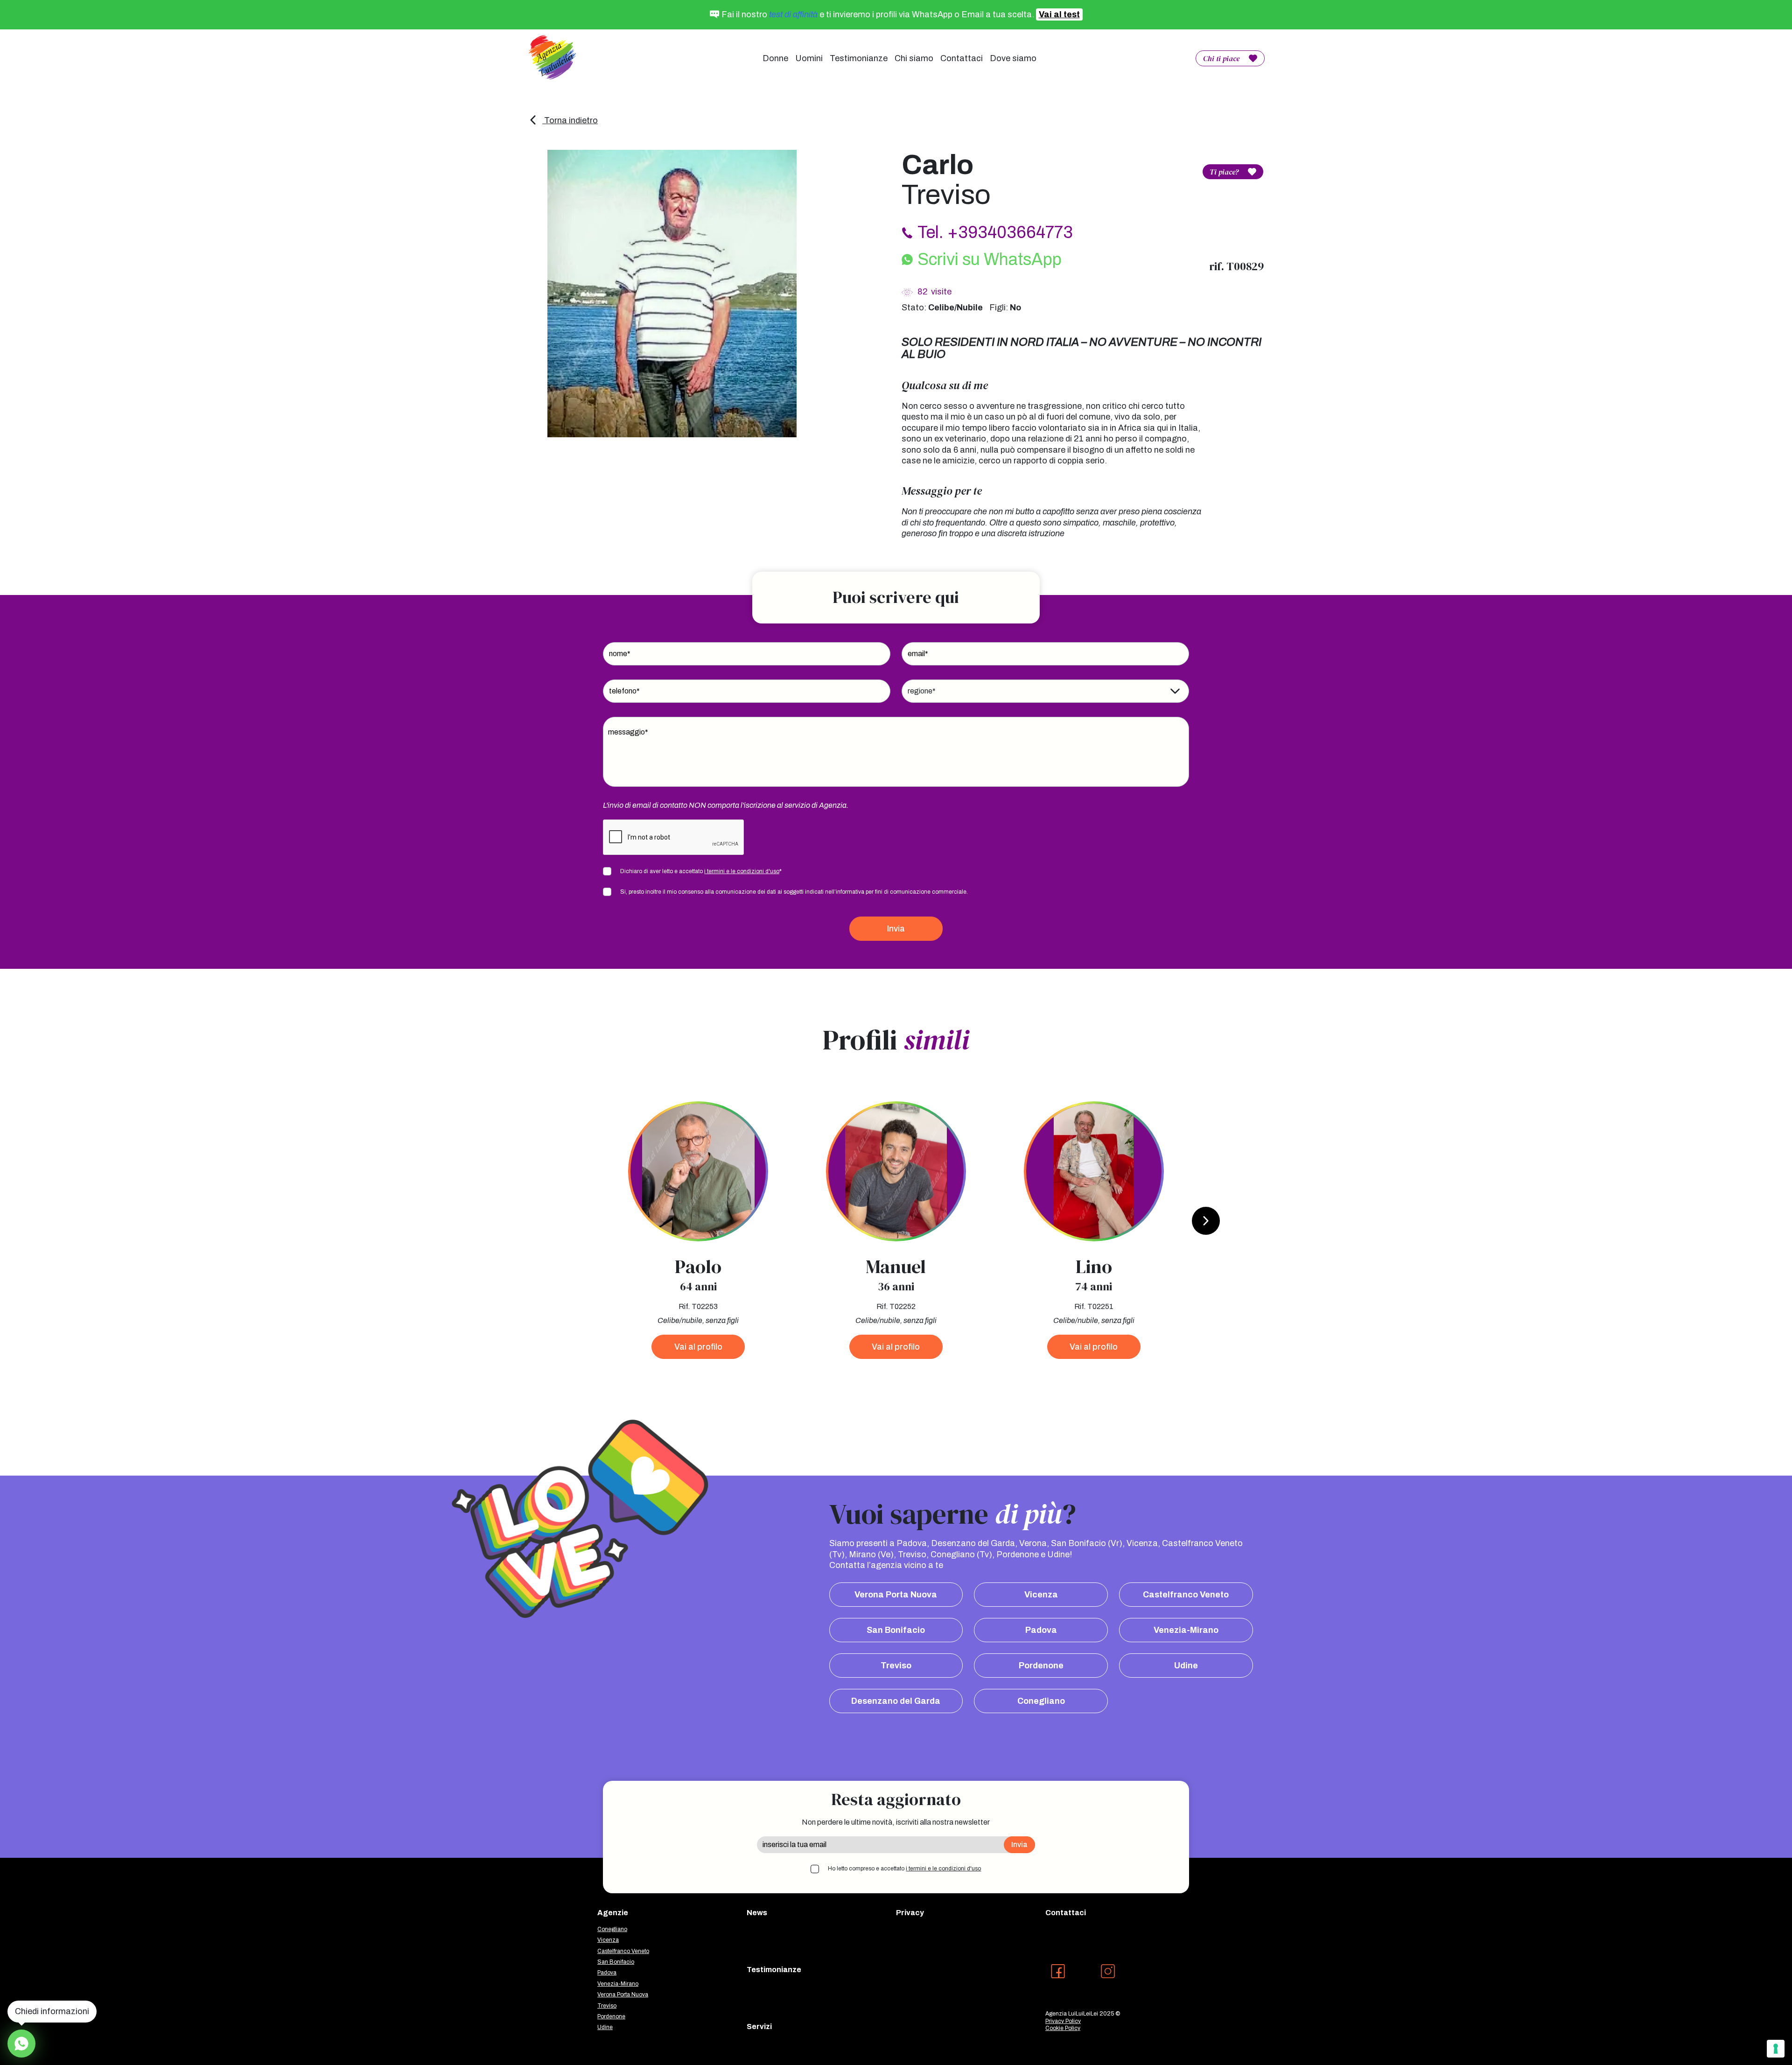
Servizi (759, 2026)
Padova (1041, 1630)
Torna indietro (570, 120)
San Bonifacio (896, 1630)
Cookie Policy (1063, 2028)
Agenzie (613, 1913)
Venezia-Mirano (1186, 1630)
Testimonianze (859, 58)
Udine (1186, 1666)
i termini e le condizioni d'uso (742, 871)
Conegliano (1041, 1701)
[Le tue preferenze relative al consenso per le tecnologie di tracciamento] (1776, 2049)
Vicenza (1041, 1595)
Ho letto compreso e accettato (904, 1869)
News (757, 1913)
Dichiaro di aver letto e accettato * (701, 871)
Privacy (910, 1913)
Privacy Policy (1063, 2021)
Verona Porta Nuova (896, 1595)
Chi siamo (914, 58)
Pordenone (1041, 1666)
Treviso (896, 1666)
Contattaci (962, 58)
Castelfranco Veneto (1186, 1595)
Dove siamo (1013, 58)
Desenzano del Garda (896, 1701)
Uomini (809, 58)
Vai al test (1059, 14)
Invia (896, 929)
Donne (775, 58)
